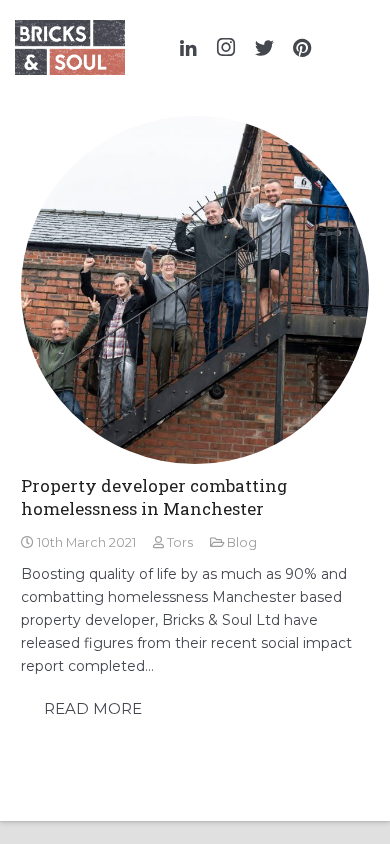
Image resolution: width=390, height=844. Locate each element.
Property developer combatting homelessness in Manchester (154, 497)
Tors (180, 542)
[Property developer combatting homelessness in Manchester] (195, 290)
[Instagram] (226, 48)
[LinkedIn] (188, 48)
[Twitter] (264, 48)
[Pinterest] (302, 48)
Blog (242, 542)
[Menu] (359, 48)
